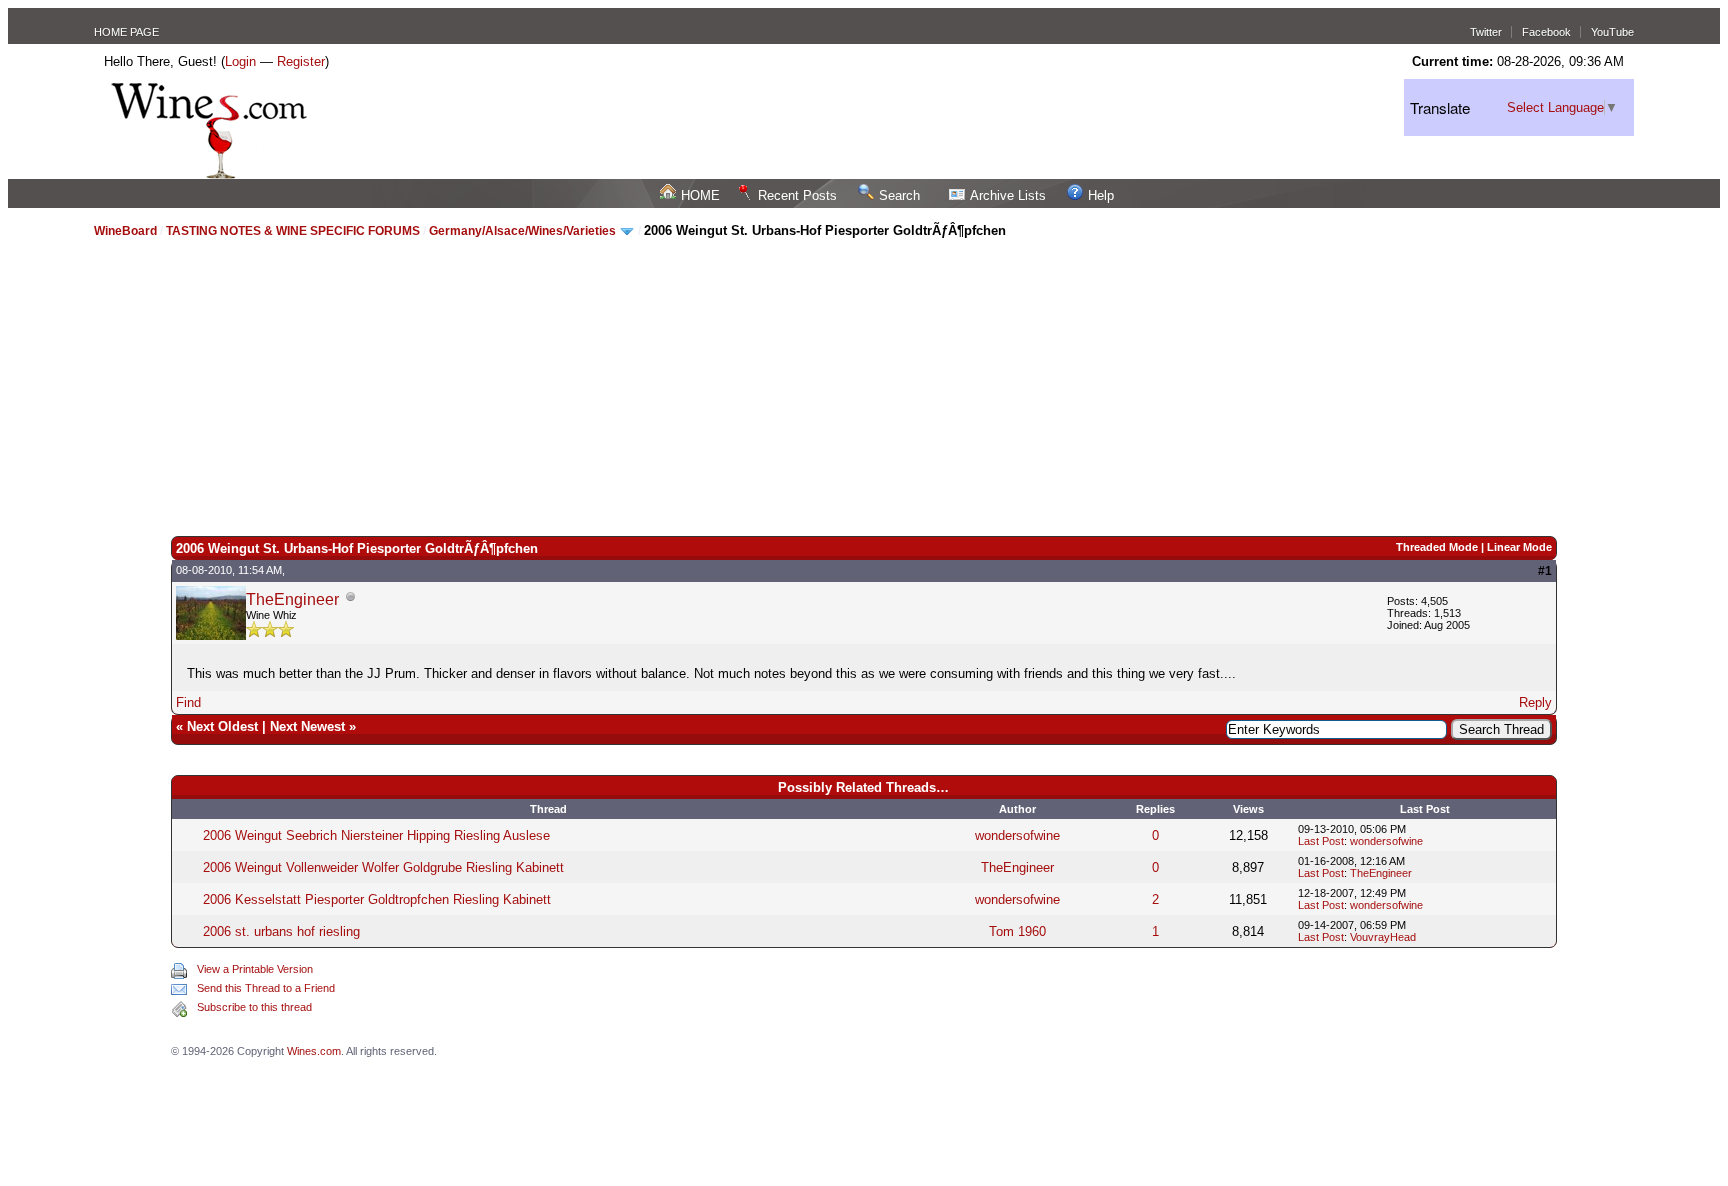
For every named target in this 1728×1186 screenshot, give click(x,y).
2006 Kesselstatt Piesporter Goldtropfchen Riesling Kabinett (377, 899)
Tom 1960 (1017, 931)
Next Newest (307, 726)
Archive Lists (1008, 195)
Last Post (1321, 841)
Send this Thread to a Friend (266, 988)
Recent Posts (797, 195)
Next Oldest (222, 726)
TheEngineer (292, 599)
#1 (1545, 571)
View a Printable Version (255, 969)
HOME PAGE (126, 32)
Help (1101, 195)
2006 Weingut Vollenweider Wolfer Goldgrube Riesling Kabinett (383, 867)
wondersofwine (1017, 835)
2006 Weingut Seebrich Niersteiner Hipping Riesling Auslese (376, 835)
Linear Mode (1519, 547)
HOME (700, 195)
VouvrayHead (1383, 937)
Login (240, 61)
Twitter (1486, 32)
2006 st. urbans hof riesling (281, 931)
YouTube (1612, 32)
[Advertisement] (864, 386)
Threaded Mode (1437, 547)
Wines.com (314, 1051)
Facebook (1546, 32)
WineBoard (125, 231)
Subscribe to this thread (254, 1007)
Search (899, 195)
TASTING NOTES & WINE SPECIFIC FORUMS (293, 231)
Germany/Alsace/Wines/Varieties (524, 231)
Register (301, 61)
